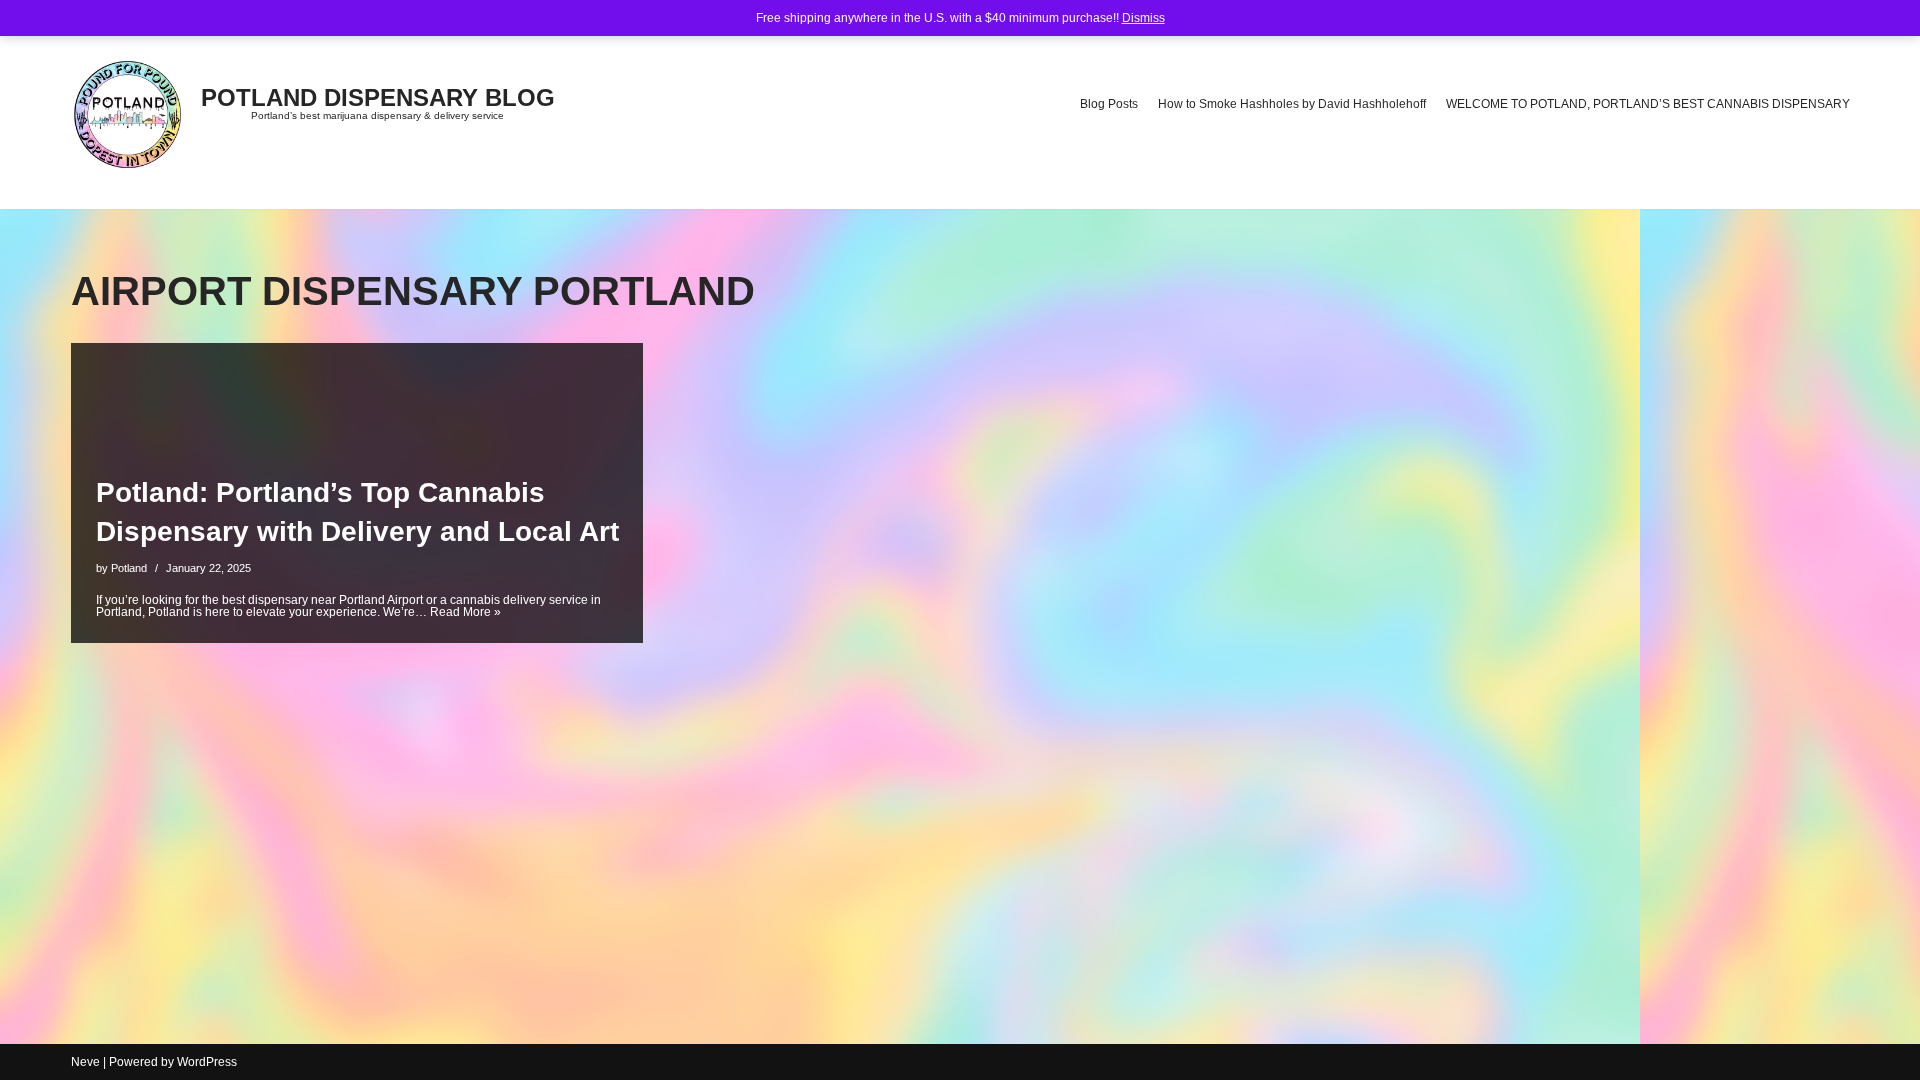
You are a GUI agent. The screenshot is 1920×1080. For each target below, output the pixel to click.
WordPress (207, 1062)
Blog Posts (1109, 104)
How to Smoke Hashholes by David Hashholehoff (1292, 104)
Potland (129, 568)
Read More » (465, 612)
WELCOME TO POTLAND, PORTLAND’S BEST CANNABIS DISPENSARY (1648, 104)
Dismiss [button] (1143, 18)
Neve (85, 1062)
